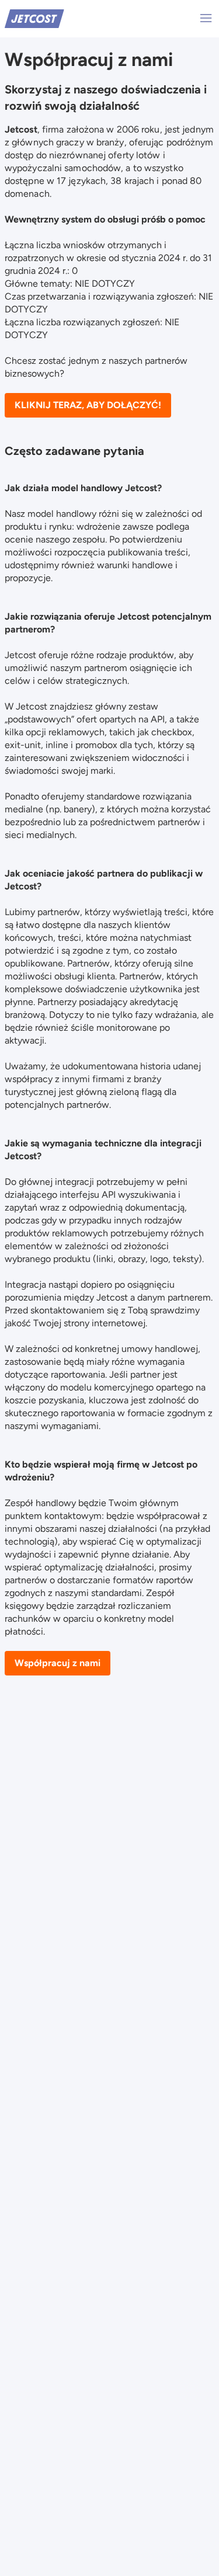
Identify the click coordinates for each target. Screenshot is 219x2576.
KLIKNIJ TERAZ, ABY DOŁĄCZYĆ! (88, 405)
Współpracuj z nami (58, 1663)
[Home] (34, 18)
